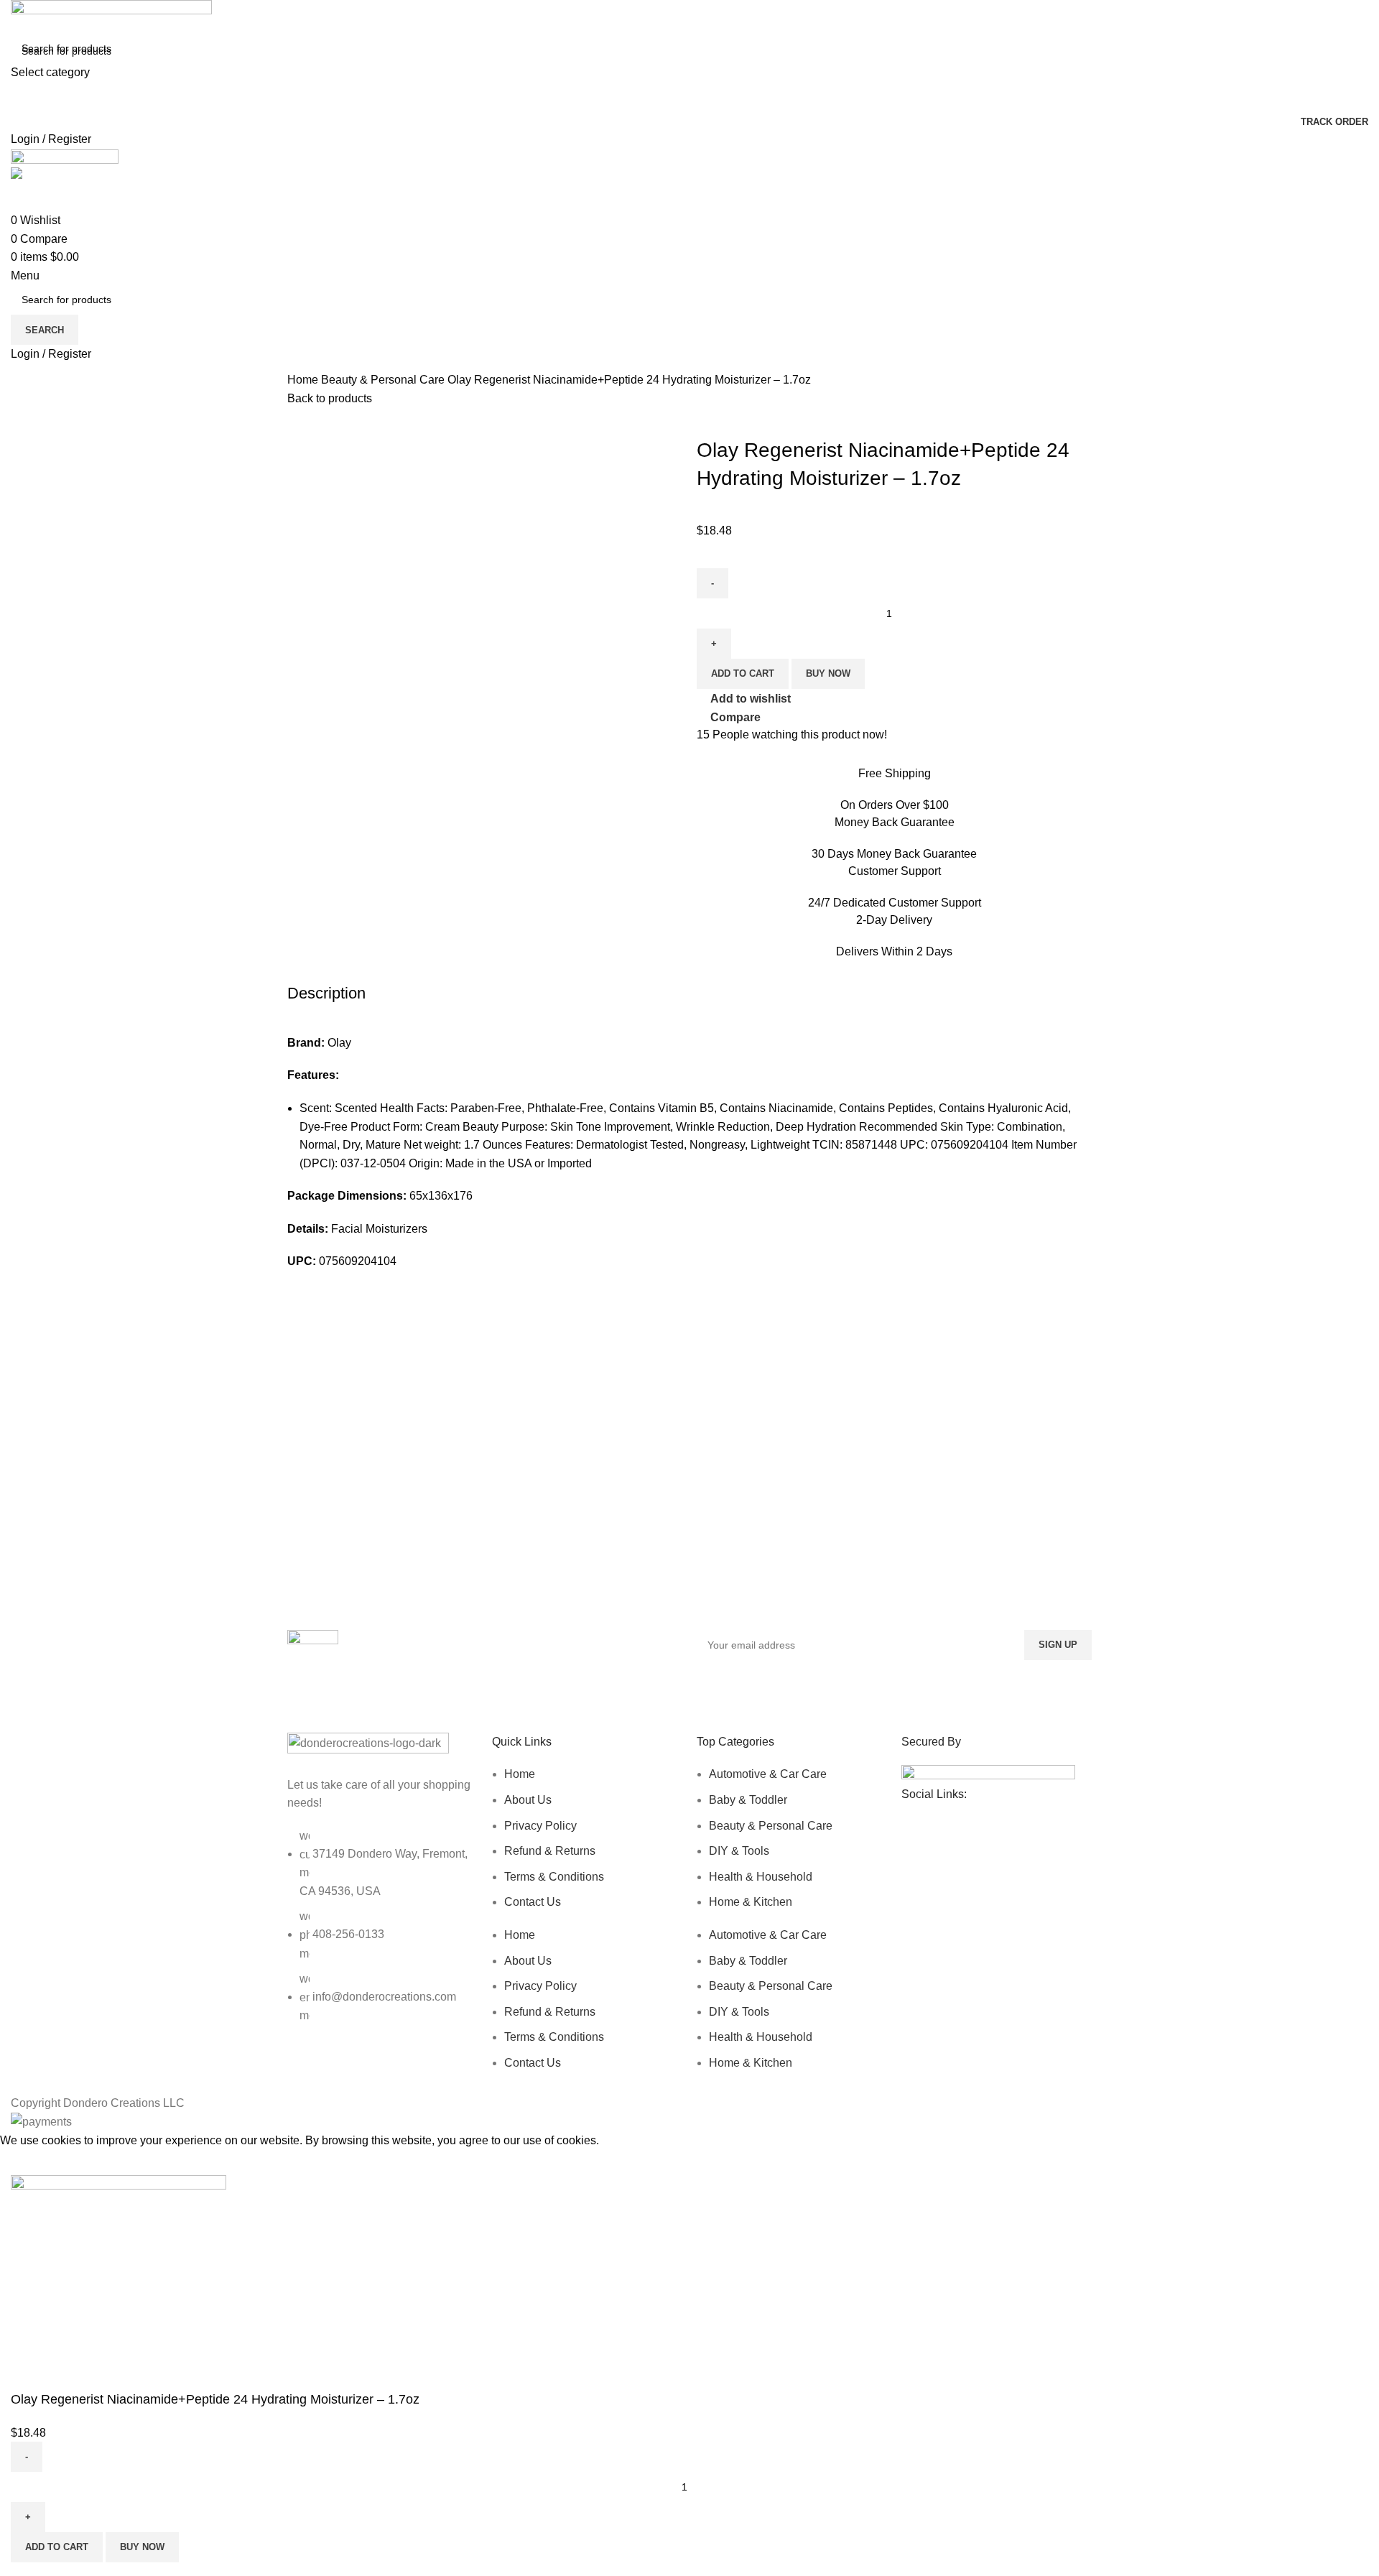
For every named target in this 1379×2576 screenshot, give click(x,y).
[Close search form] (18, 18)
